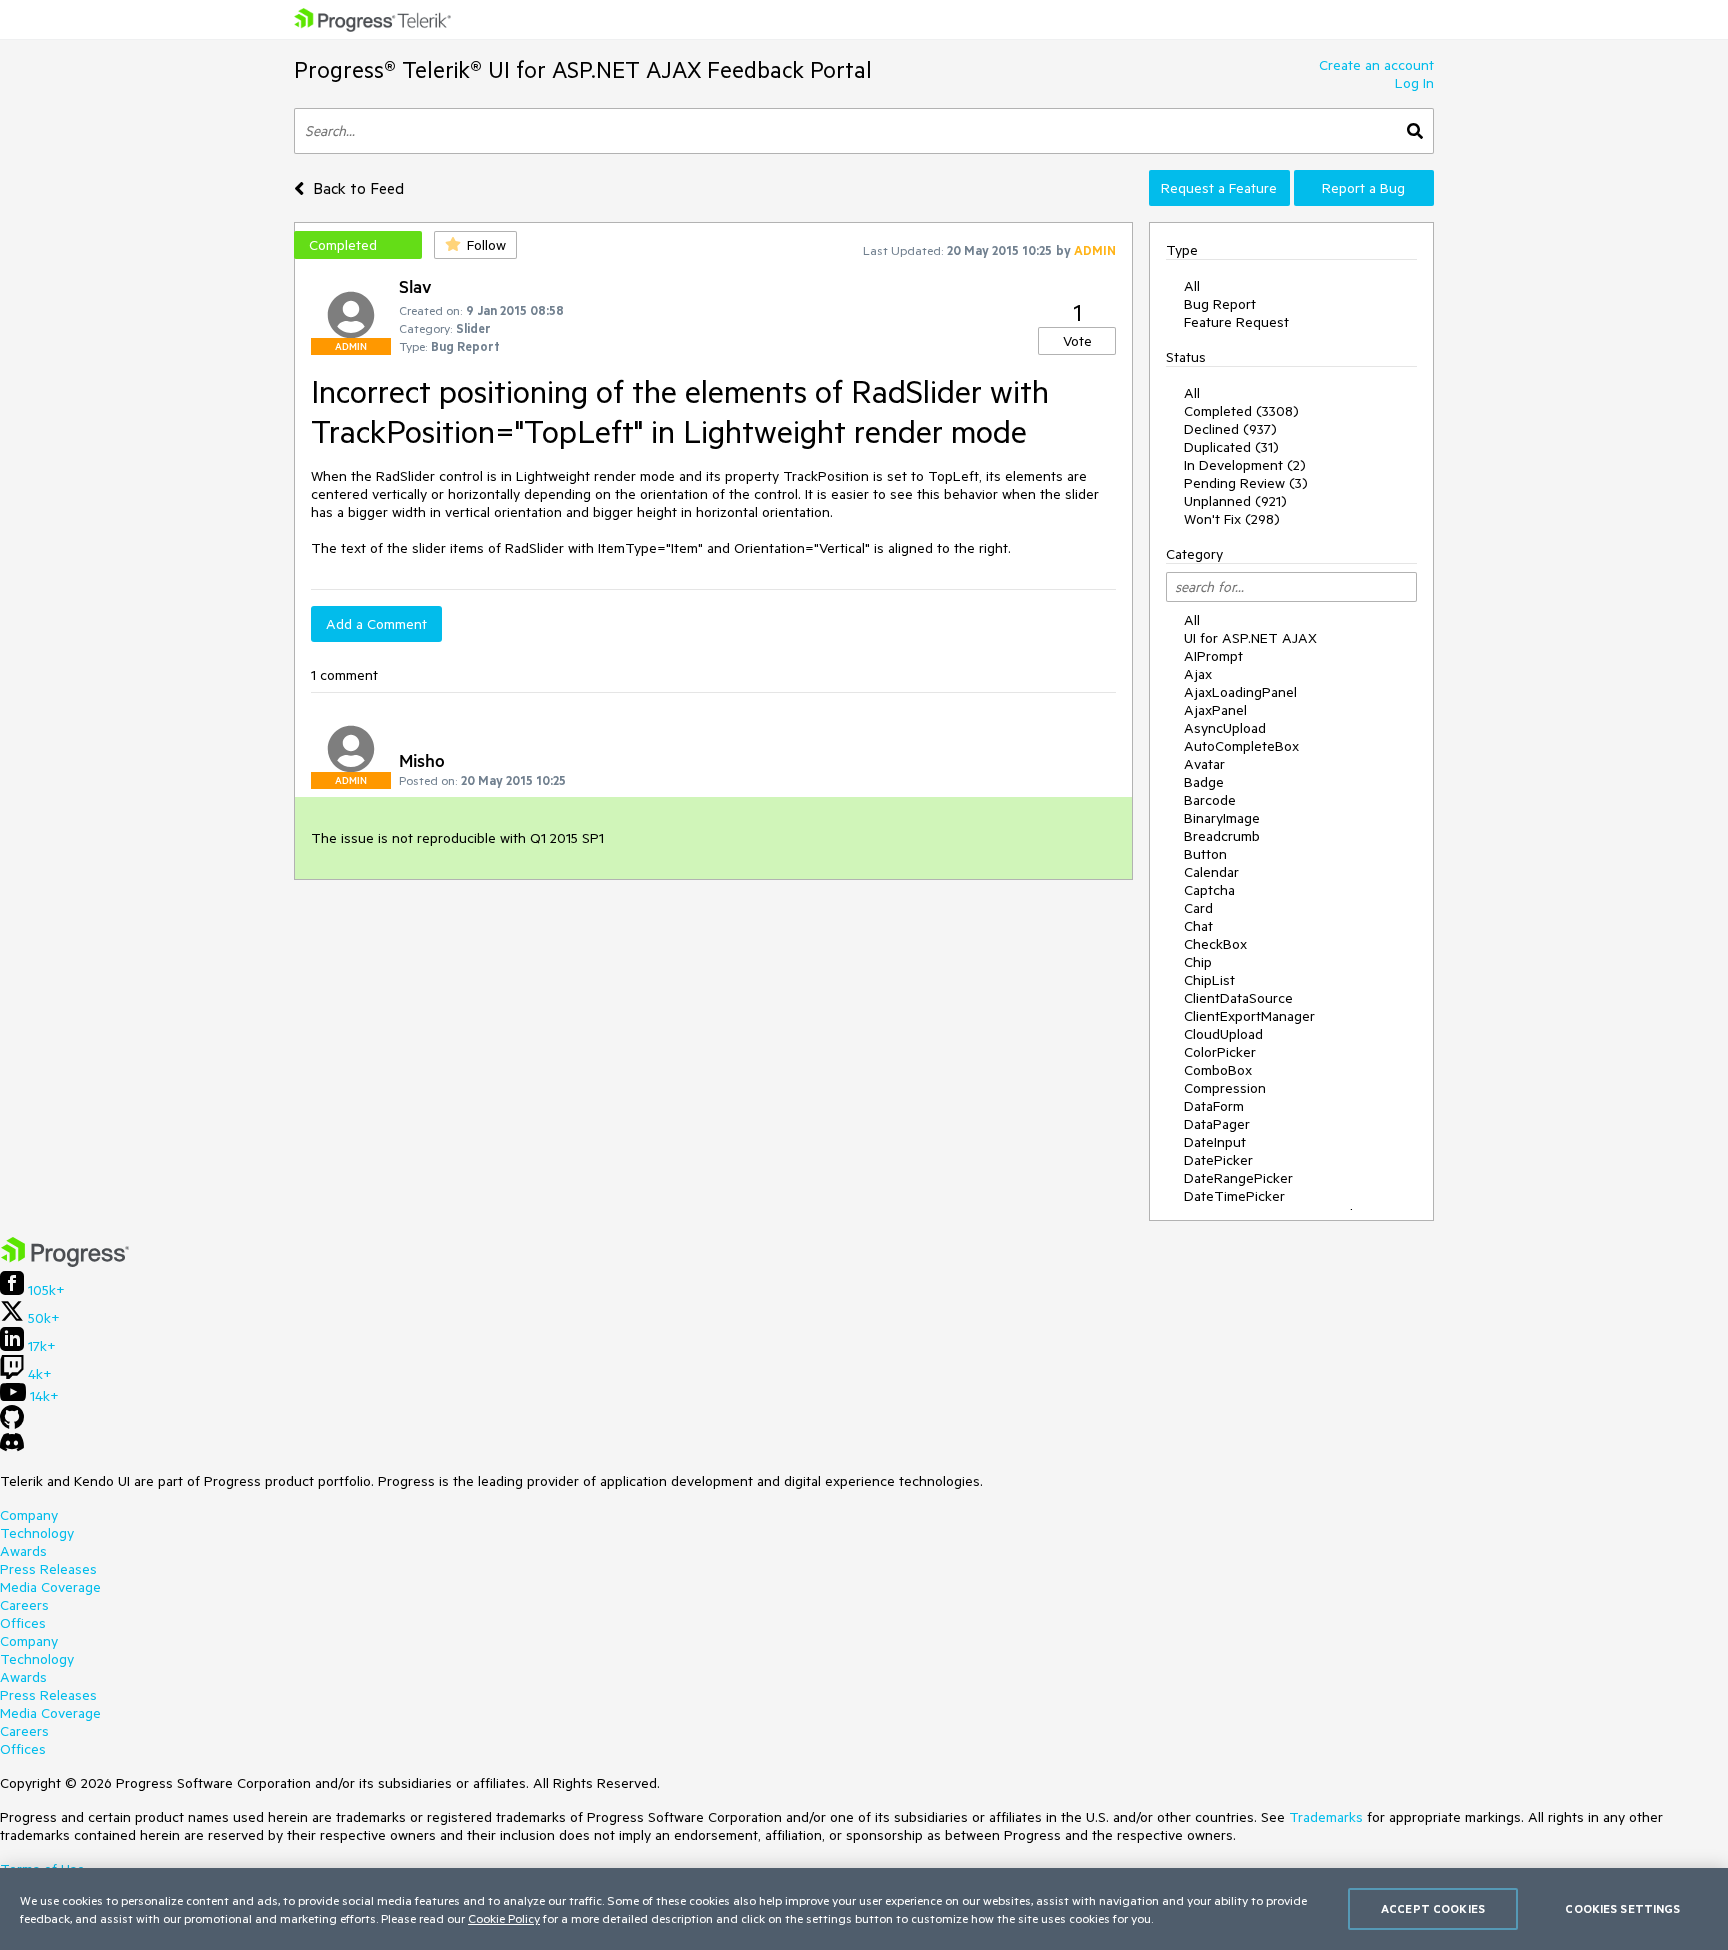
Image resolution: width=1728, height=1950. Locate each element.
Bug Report (1220, 304)
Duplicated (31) (1231, 447)
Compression (1225, 1088)
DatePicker (1218, 1160)
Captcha (1209, 890)
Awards (23, 1551)
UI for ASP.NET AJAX (1250, 638)
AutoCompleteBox (1241, 746)
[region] (864, 1909)
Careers (24, 1605)
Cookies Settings (1622, 1908)
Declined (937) (1230, 429)
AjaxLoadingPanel (1240, 692)
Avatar (1204, 764)
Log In (1414, 83)
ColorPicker (1220, 1052)
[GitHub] (12, 1424)
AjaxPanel (1215, 710)
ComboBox (1218, 1070)
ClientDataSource (1238, 998)
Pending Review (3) (1246, 483)
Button (1205, 854)
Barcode (1210, 800)
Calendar (1211, 872)
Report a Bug (1363, 188)
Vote (1077, 341)
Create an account (1376, 65)
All (1192, 286)
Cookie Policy (504, 1918)
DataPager (1217, 1124)
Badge (1204, 782)
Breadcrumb (1222, 836)
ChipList (1209, 980)
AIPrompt (1213, 656)
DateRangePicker (1238, 1178)
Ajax (1198, 674)
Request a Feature (1219, 188)
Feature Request (1236, 322)
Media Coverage (50, 1587)
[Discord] (12, 1447)
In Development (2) (1245, 465)
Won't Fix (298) (1232, 519)
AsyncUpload (1225, 728)
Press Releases (48, 1569)
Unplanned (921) (1235, 501)
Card (1198, 908)
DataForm (1214, 1106)
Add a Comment (376, 624)
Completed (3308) (1241, 411)
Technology (37, 1533)
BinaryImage (1222, 818)
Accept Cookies (1433, 1908)
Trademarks (1326, 1817)
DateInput (1215, 1142)
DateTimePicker (1234, 1196)
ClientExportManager (1249, 1016)
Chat (1198, 926)
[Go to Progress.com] (65, 1262)
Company (29, 1515)
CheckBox (1215, 944)
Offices (23, 1623)
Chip (1198, 962)
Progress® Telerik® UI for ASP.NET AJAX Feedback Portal (583, 69)
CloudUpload (1223, 1034)
